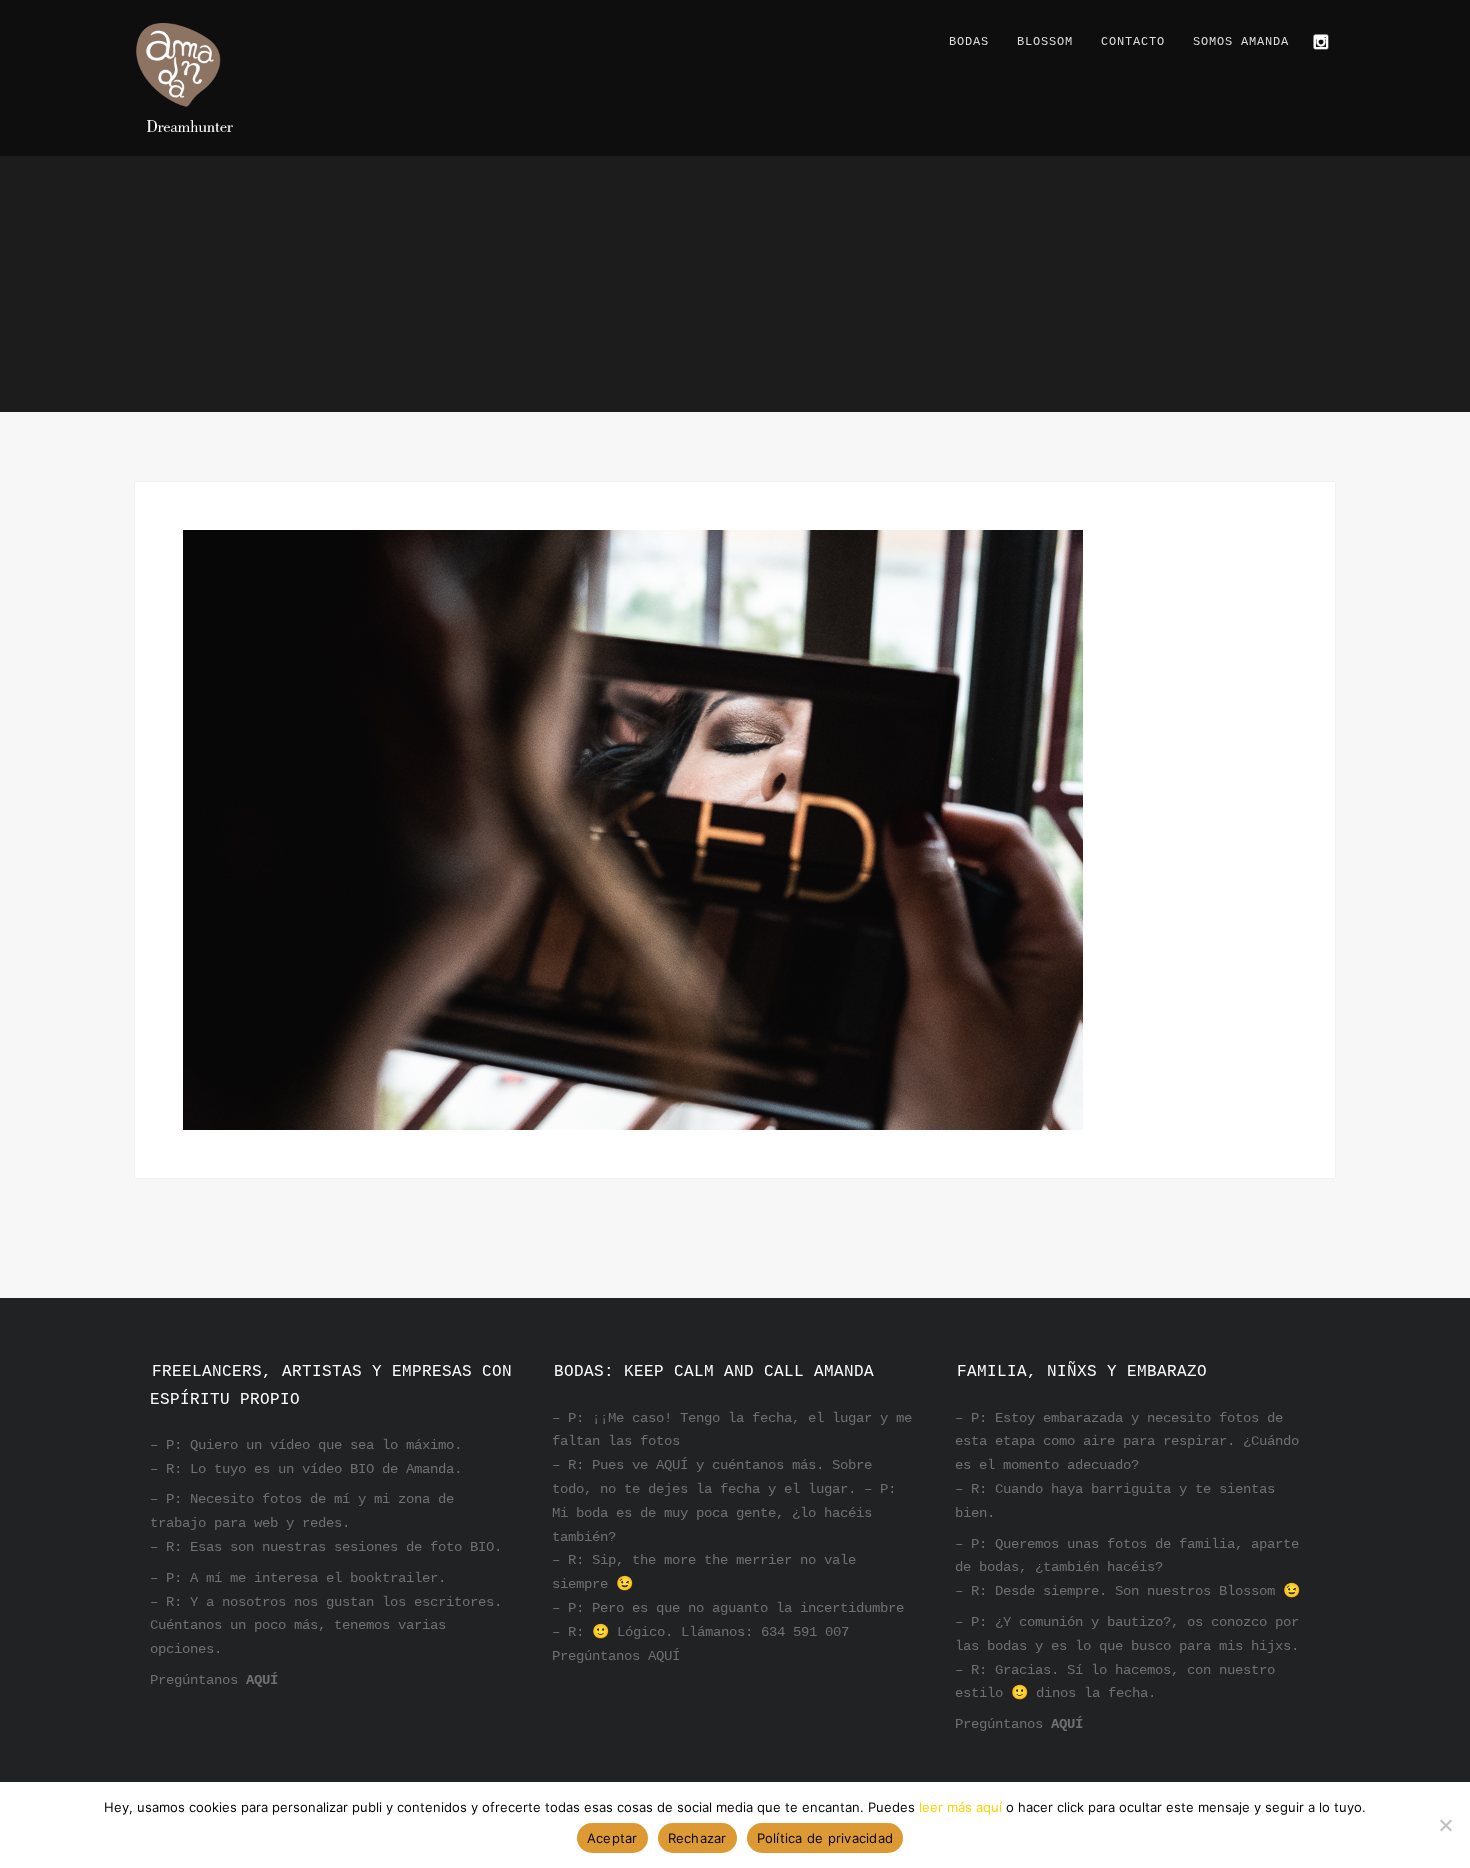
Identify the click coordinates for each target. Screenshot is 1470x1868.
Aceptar (612, 1838)
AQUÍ (262, 1680)
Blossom (1045, 42)
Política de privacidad (825, 1838)
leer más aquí (960, 1807)
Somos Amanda (1241, 42)
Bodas (969, 42)
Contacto (1133, 42)
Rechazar (697, 1838)
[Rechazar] (1445, 1825)
